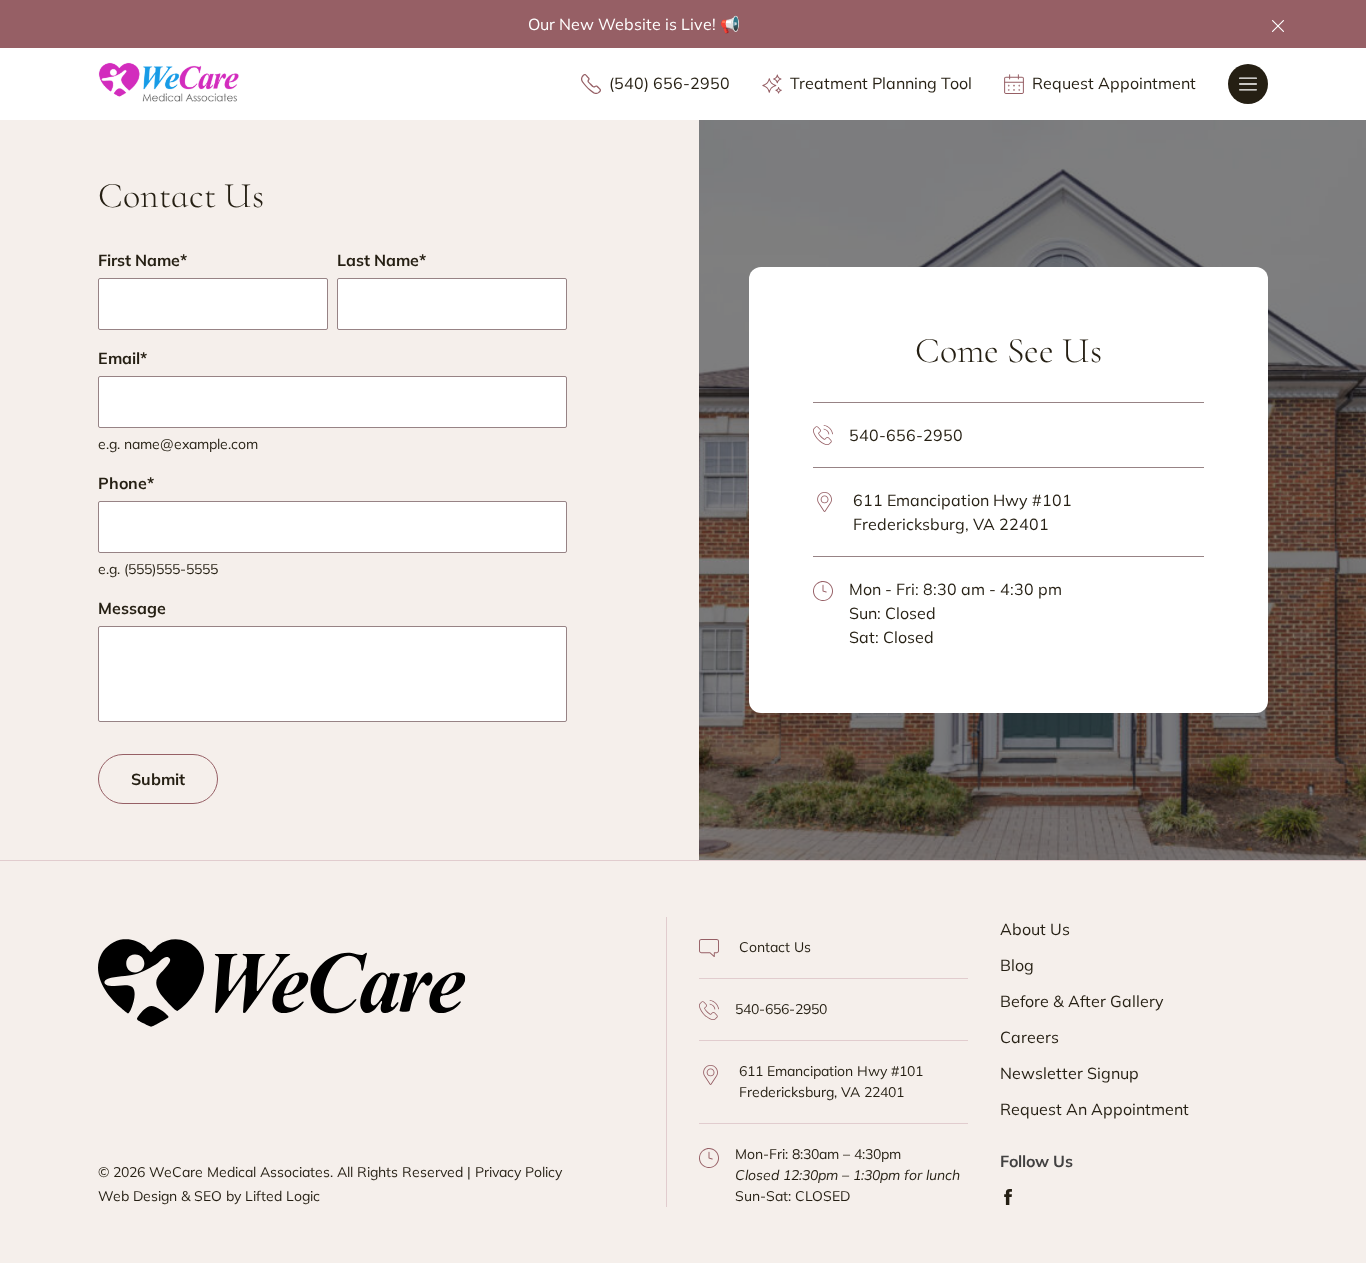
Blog (1017, 965)
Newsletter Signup (1069, 1073)
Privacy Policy (518, 1172)
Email (122, 358)
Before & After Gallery (1082, 1001)
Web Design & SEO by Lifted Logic (209, 1196)
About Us (1035, 929)
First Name (142, 260)
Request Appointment (1114, 83)
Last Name (381, 260)
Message (132, 608)
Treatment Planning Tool (881, 83)
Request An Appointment (1094, 1109)
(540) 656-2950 (669, 83)
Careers (1029, 1037)
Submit (158, 779)
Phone (126, 483)
